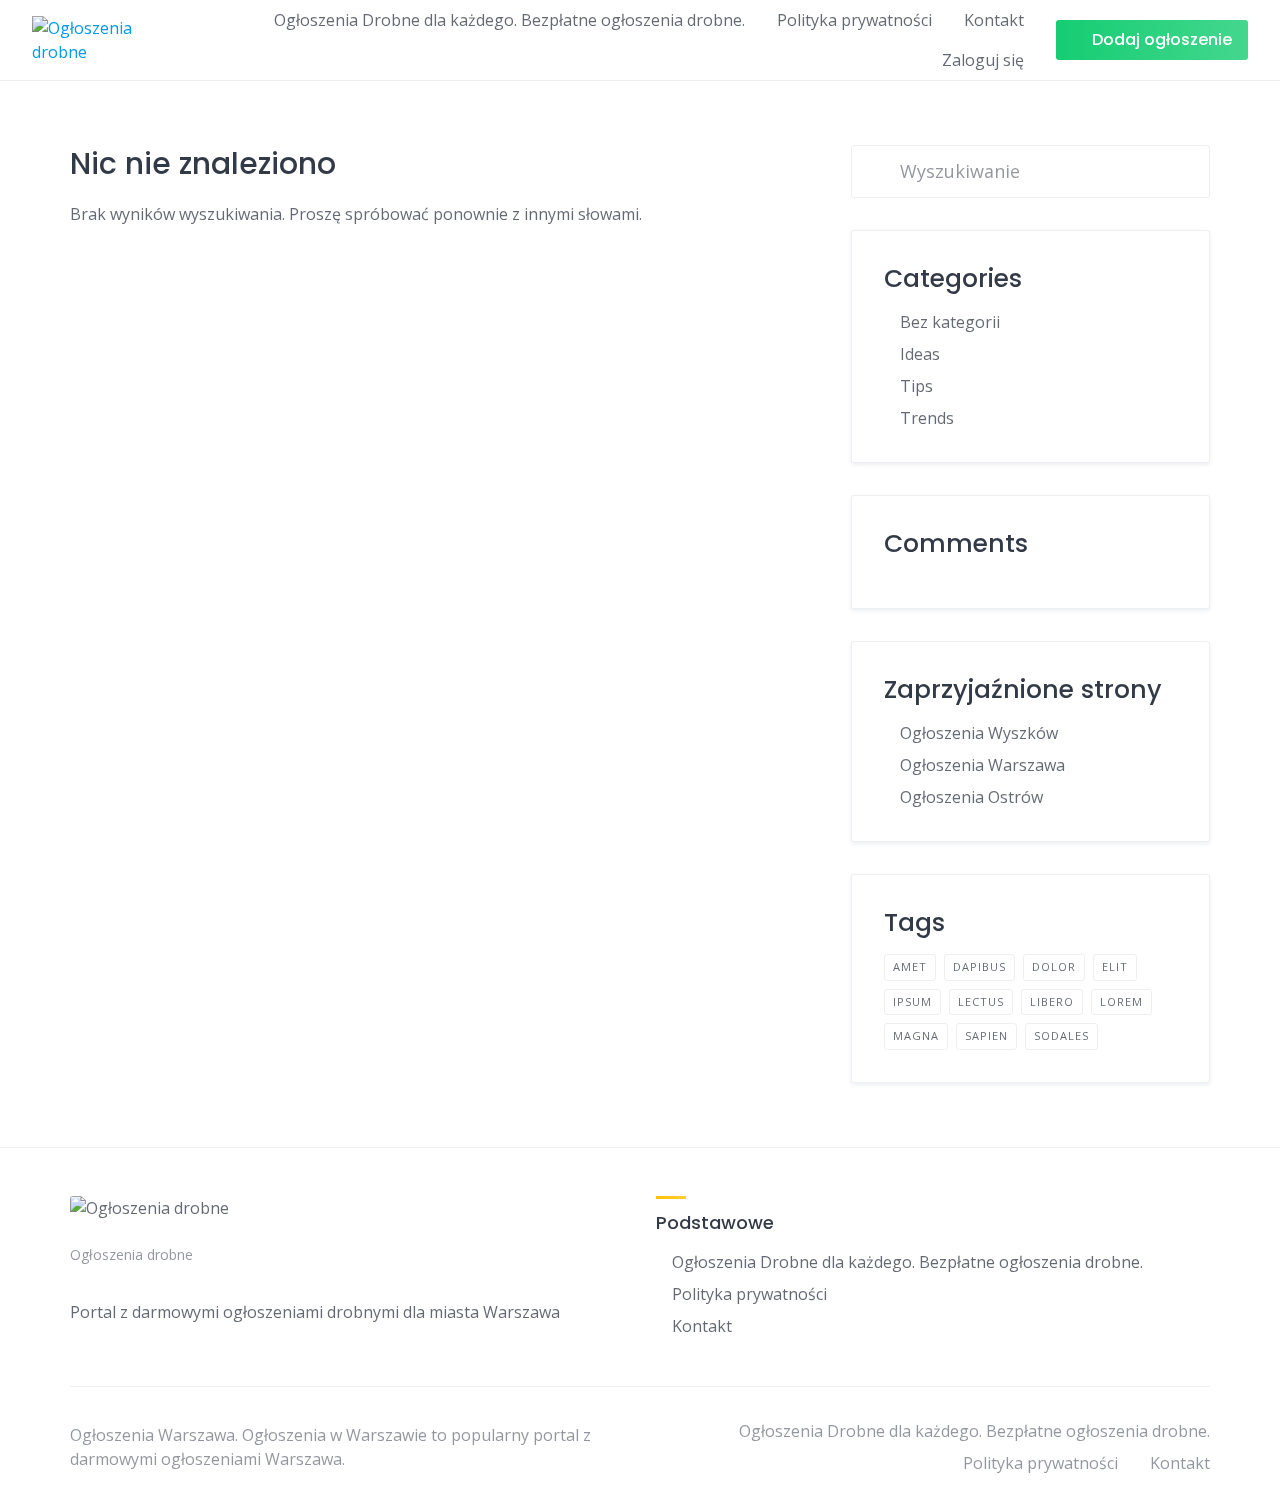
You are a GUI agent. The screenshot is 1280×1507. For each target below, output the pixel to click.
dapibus (979, 966)
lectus (981, 1001)
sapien (986, 1035)
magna (916, 1035)
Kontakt (994, 20)
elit (1115, 966)
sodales (1061, 1035)
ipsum (912, 1001)
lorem (1121, 1001)
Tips (916, 386)
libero (1052, 1001)
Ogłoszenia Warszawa (982, 765)
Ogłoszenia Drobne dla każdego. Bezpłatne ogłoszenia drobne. (509, 20)
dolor (1054, 966)
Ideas (920, 354)
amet (910, 966)
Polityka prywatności (854, 20)
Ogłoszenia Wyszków (979, 733)
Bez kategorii (950, 322)
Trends (927, 418)
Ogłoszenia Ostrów (971, 797)
